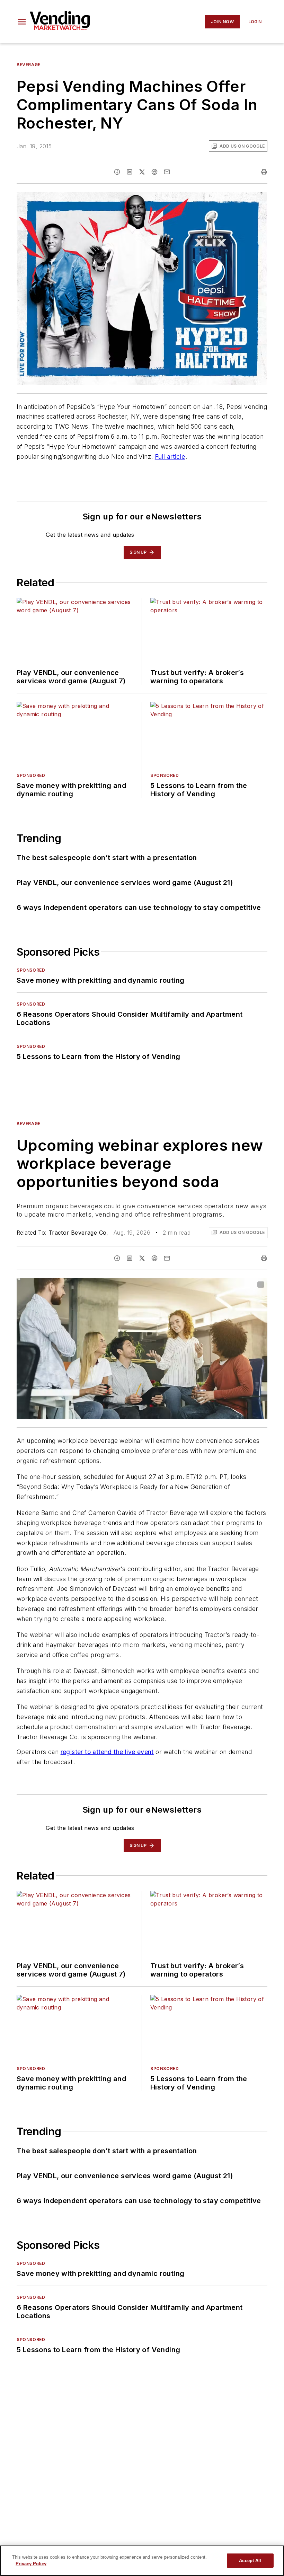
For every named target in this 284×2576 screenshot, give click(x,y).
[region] (142, 2561)
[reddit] (154, 172)
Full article (170, 457)
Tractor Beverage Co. (78, 1233)
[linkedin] (130, 172)
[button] (22, 22)
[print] (264, 172)
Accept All (250, 2561)
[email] (167, 172)
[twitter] (142, 172)
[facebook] (117, 172)
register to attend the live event (107, 1752)
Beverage (29, 65)
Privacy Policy (31, 2564)
